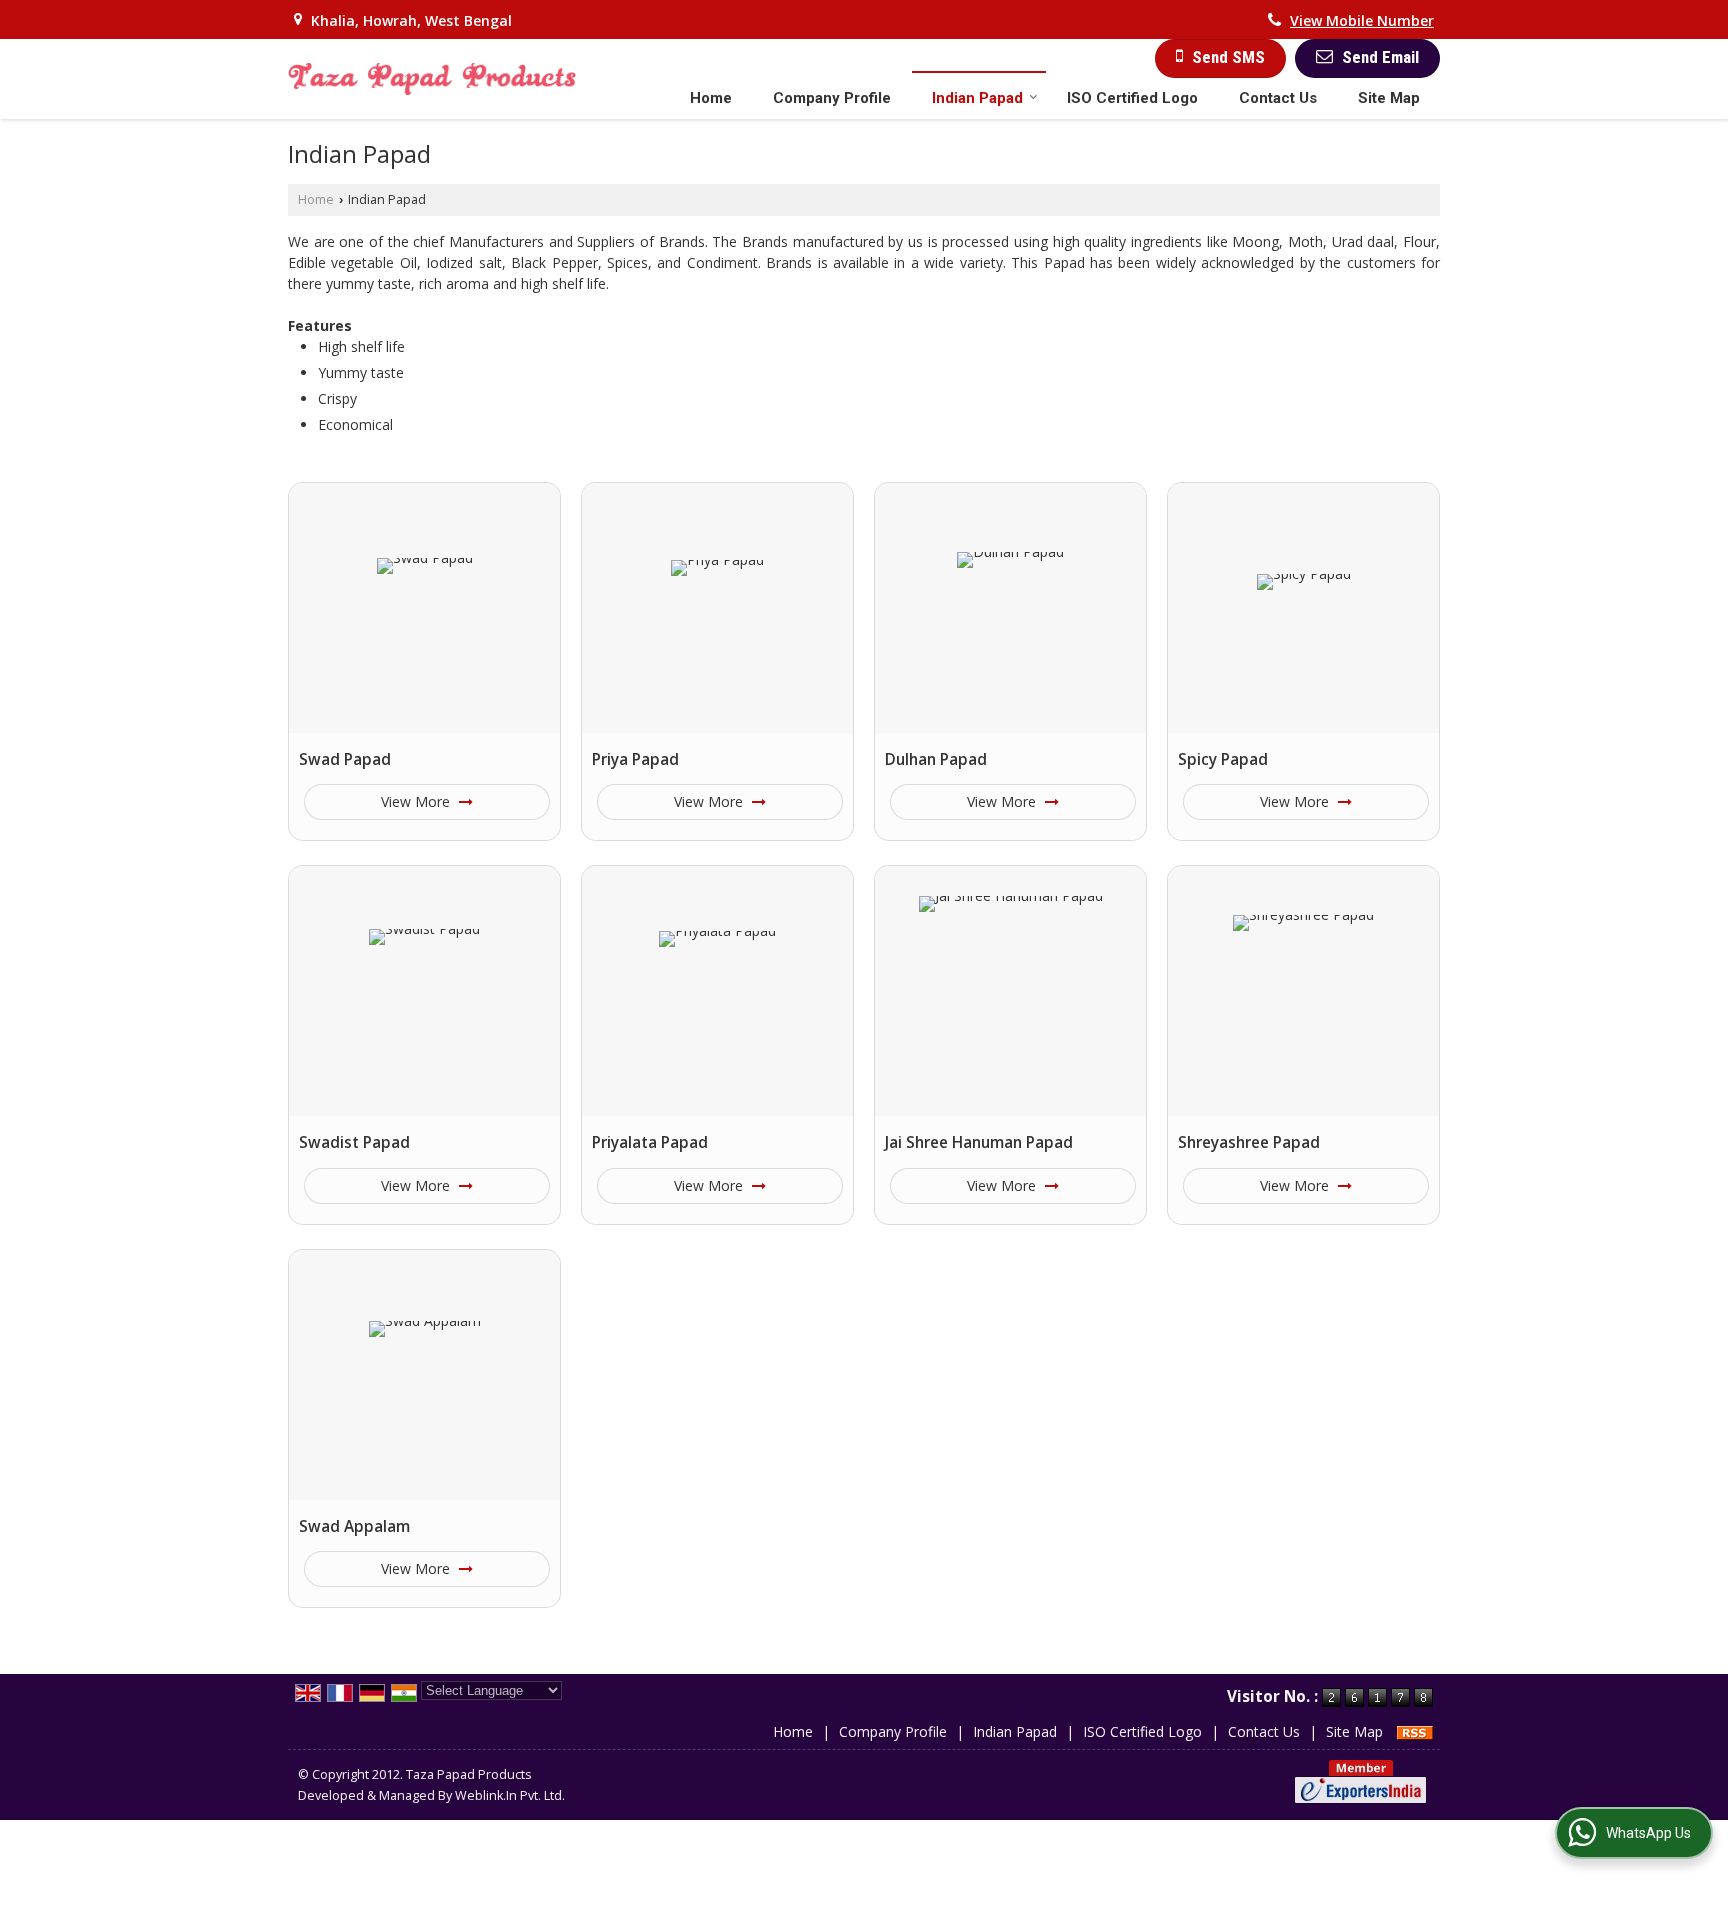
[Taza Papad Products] (432, 79)
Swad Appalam (354, 1526)
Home (711, 98)
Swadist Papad (354, 1142)
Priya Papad (635, 759)
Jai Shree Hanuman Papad (979, 1142)
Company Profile (832, 98)
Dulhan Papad (936, 759)
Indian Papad (977, 98)
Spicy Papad (1223, 759)
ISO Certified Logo (1132, 98)
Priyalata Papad (650, 1142)
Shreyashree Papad (1249, 1142)
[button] (1362, 20)
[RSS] (1415, 1731)
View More (417, 801)
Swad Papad (345, 759)
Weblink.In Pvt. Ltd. (510, 1795)
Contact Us (1278, 98)
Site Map (1389, 98)
